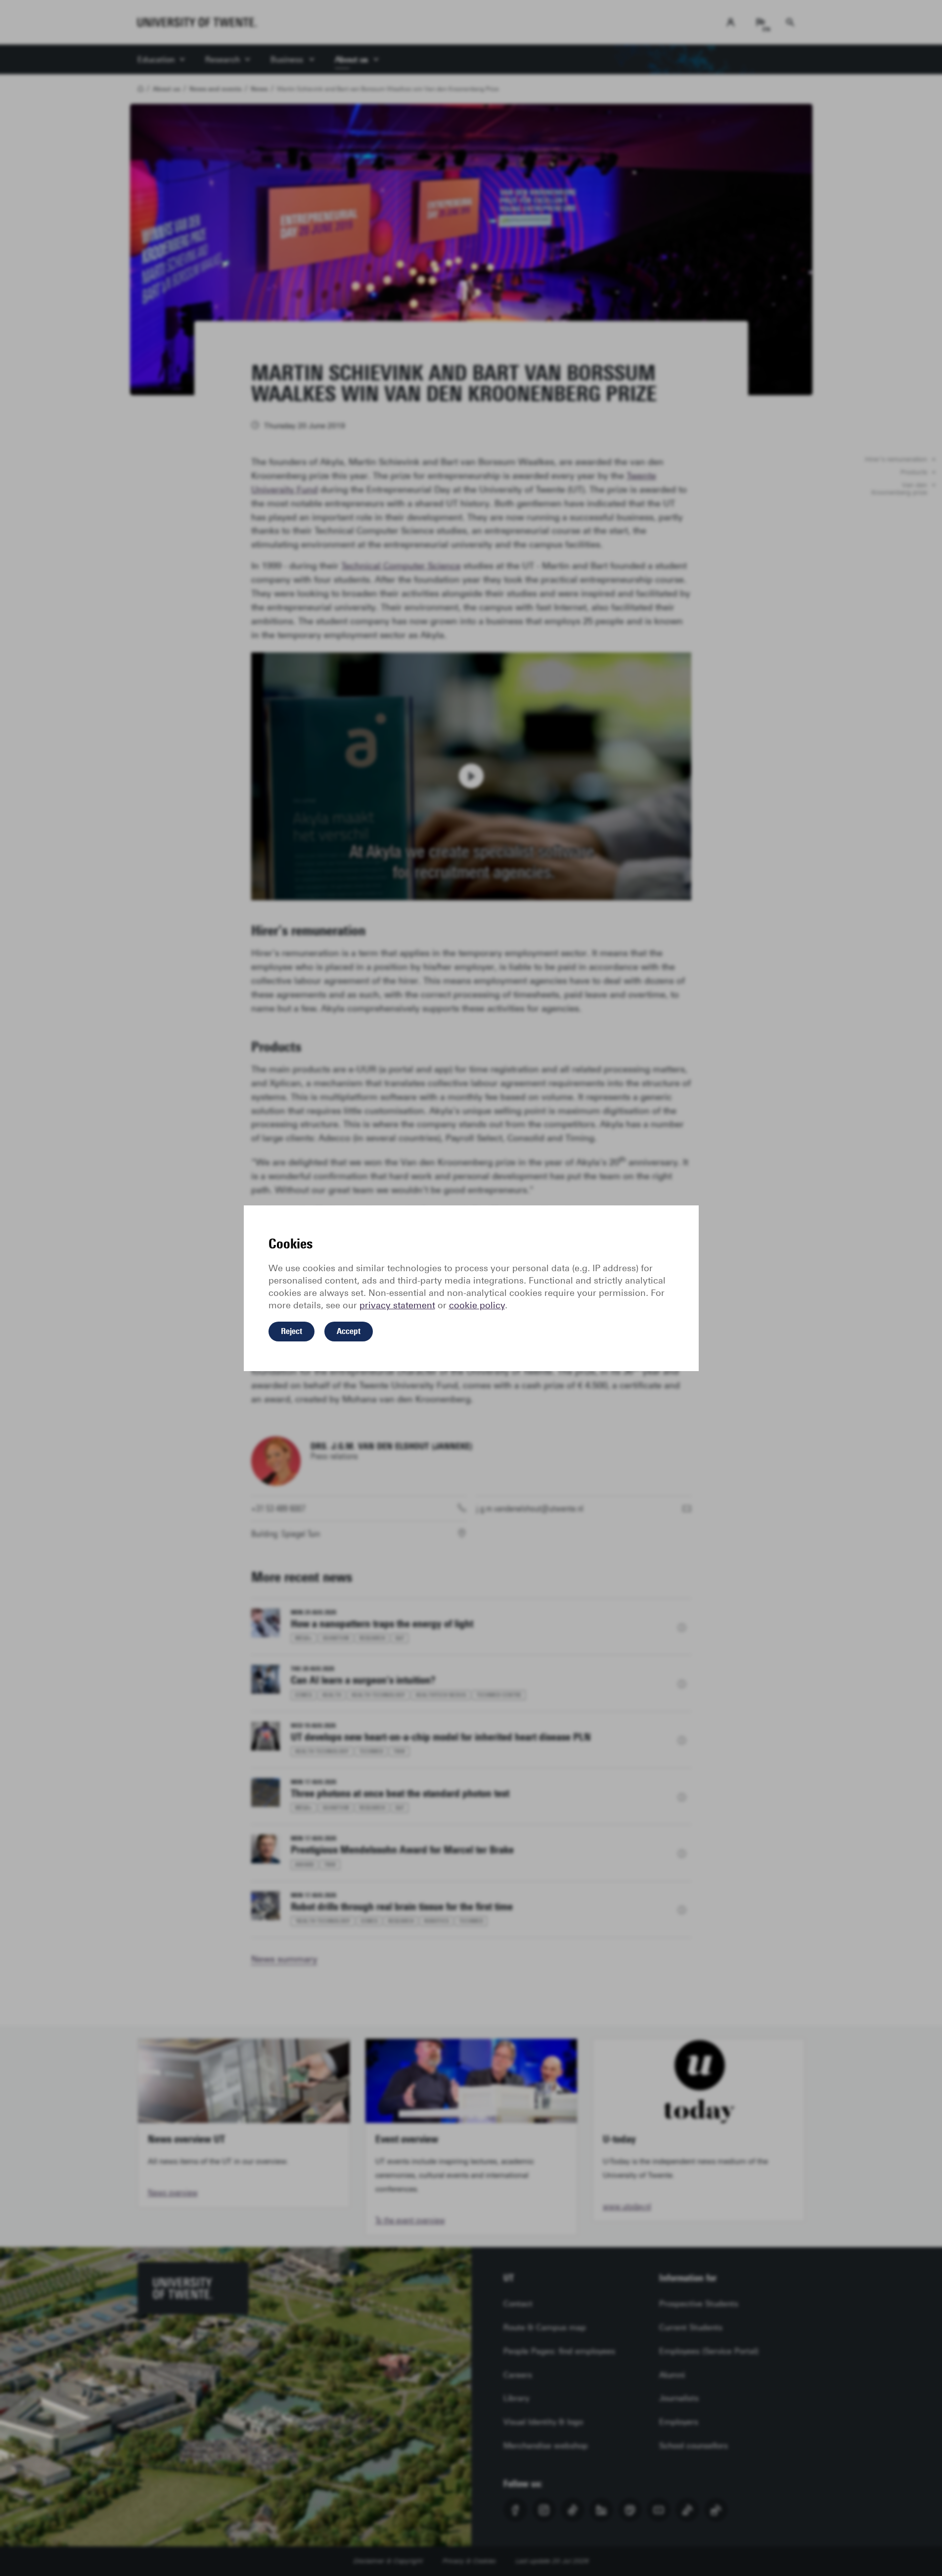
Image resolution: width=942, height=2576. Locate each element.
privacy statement (397, 1305)
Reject (292, 1331)
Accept (349, 1331)
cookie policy (477, 1305)
